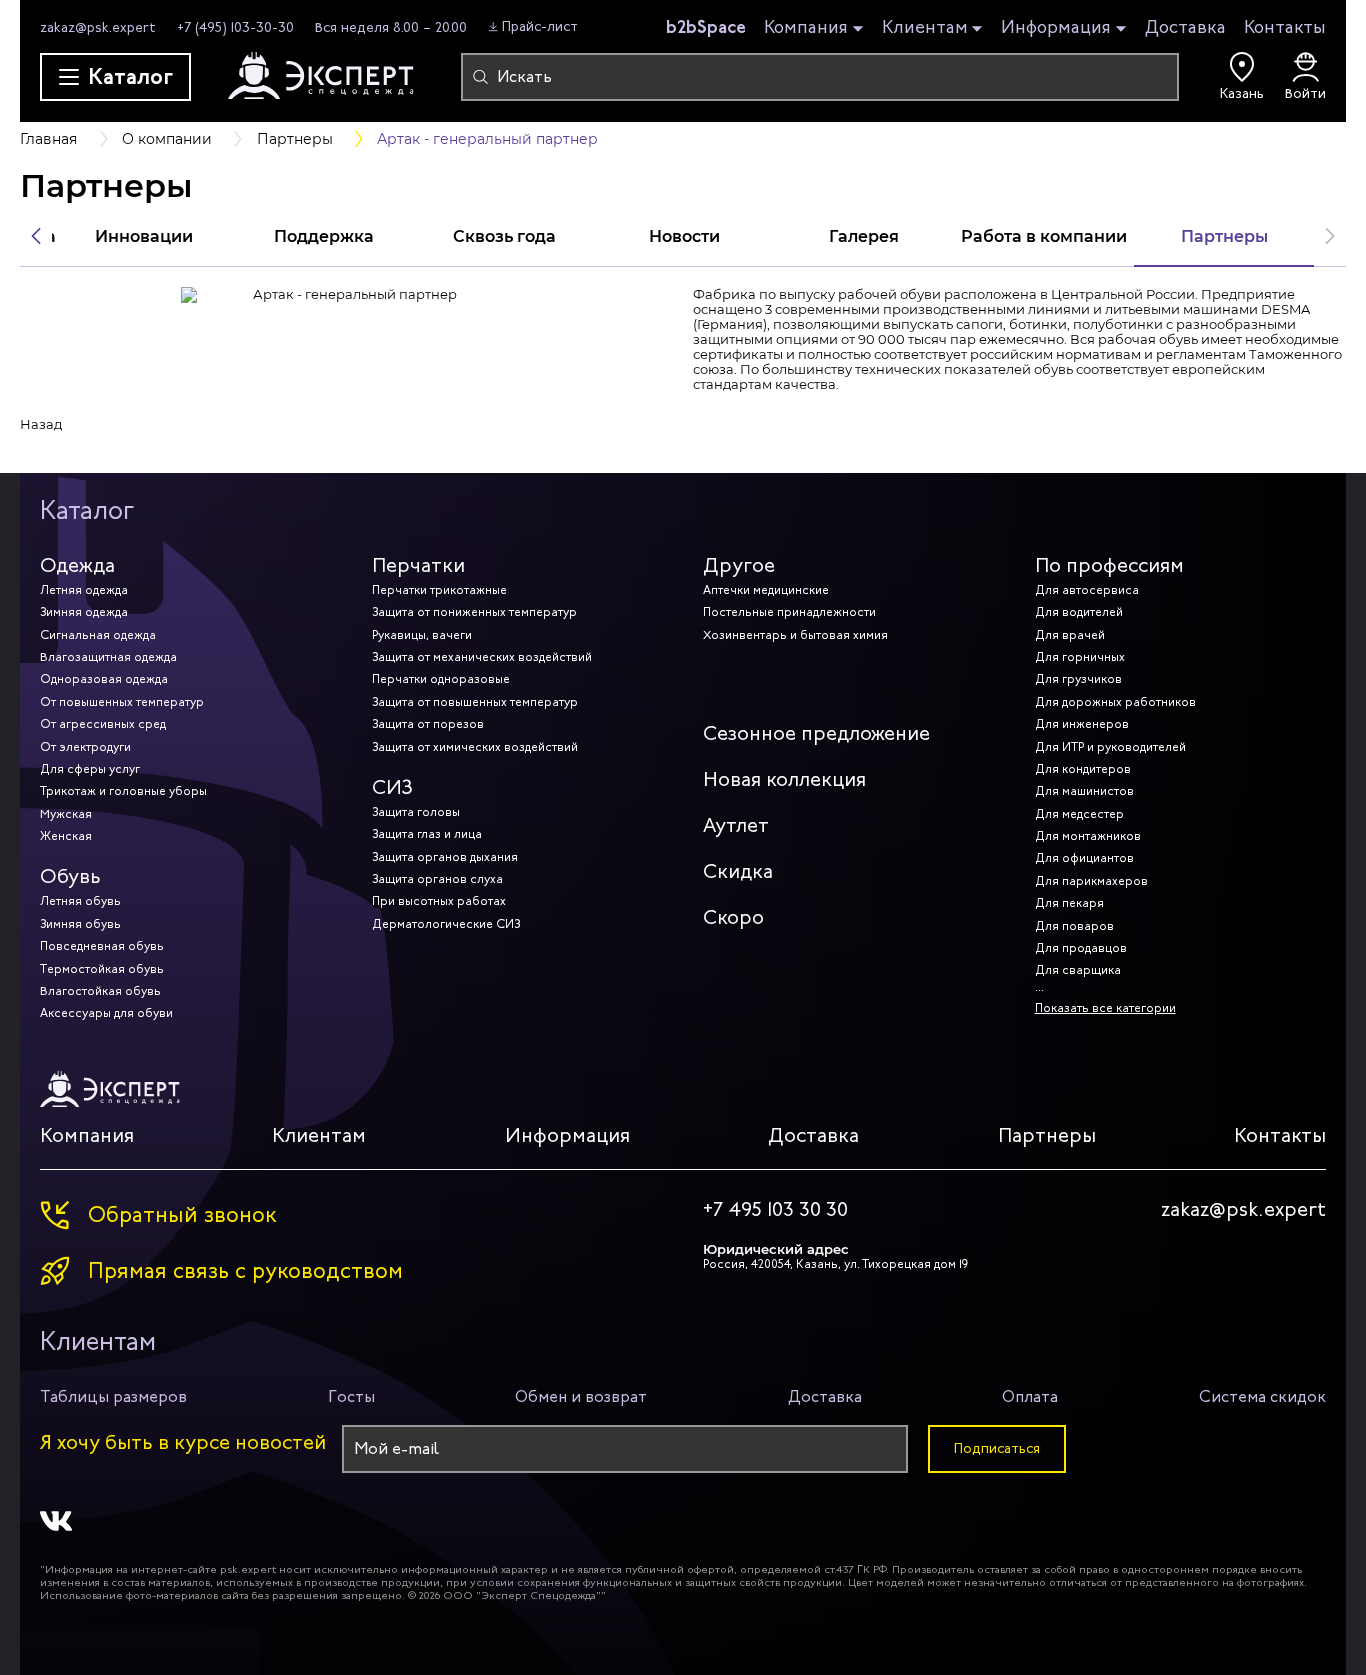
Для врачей (1070, 635)
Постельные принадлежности (789, 612)
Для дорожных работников (1115, 702)
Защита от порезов (428, 724)
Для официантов (1084, 858)
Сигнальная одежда (98, 635)
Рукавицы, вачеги (422, 635)
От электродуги (85, 747)
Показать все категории (1105, 1008)
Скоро (733, 917)
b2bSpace (706, 27)
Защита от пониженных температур (474, 612)
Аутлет (736, 825)
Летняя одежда (84, 590)
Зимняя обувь (80, 924)
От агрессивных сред (103, 724)
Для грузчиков (1078, 679)
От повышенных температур (122, 702)
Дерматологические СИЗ (446, 924)
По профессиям (1109, 565)
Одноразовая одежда (104, 679)
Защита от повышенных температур (475, 702)
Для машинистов (1084, 791)
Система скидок (1262, 1396)
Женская (66, 836)
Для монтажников (1088, 836)
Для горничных (1080, 657)
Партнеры (1047, 1135)
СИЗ (392, 787)
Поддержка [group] (324, 235)
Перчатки (418, 565)
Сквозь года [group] (504, 235)
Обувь (70, 876)
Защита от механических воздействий (482, 657)
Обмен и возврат (581, 1396)
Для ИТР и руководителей (1110, 747)
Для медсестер (1079, 814)
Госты (351, 1396)
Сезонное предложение (816, 733)
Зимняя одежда (84, 612)
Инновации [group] (144, 235)
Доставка (1185, 27)
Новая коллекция (784, 779)
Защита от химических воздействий (475, 747)
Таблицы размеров (113, 1396)
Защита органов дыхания (445, 857)
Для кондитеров (1083, 769)
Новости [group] (684, 235)
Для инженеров (1082, 724)
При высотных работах (439, 901)
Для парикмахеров (1091, 881)
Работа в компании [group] (1044, 235)
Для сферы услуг (90, 769)
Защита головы (416, 812)
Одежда (77, 565)
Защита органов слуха (437, 879)
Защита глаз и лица (427, 834)
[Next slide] (1330, 236)
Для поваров (1074, 926)
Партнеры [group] (1224, 235)
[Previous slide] (36, 236)
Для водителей (1079, 612)
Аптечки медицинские (766, 590)
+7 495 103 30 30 (775, 1210)
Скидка (738, 871)
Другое (739, 565)
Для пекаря (1069, 903)
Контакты (1285, 27)
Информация (1056, 28)
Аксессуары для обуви (106, 1013)
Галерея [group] (864, 235)
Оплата (1030, 1396)
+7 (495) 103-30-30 (235, 27)
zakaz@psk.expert (98, 27)
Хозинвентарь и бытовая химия (795, 635)
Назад (41, 424)
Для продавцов (1081, 948)
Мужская (66, 814)
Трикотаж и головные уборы (123, 791)
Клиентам (925, 28)
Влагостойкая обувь (100, 991)
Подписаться (997, 1448)
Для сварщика (1078, 970)
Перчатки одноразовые (441, 679)
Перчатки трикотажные (439, 590)
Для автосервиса (1087, 590)
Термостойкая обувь (102, 969)
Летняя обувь (80, 901)
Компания (806, 28)
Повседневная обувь (102, 946)
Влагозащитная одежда (108, 657)
